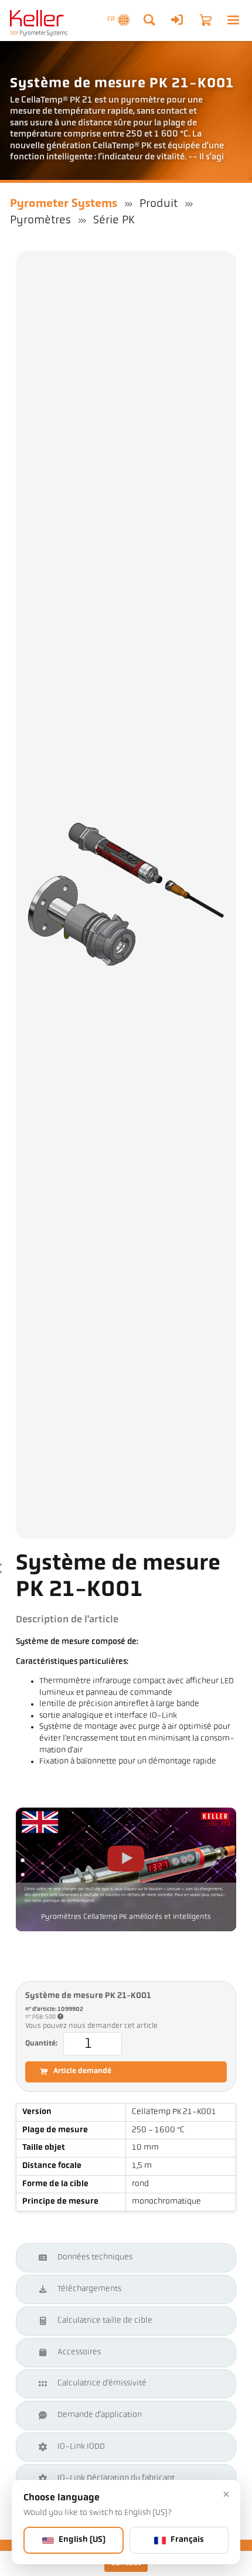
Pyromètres (40, 220)
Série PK (114, 220)
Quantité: (41, 2044)
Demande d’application (100, 2415)
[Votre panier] (206, 20)
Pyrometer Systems (64, 204)
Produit (159, 204)
